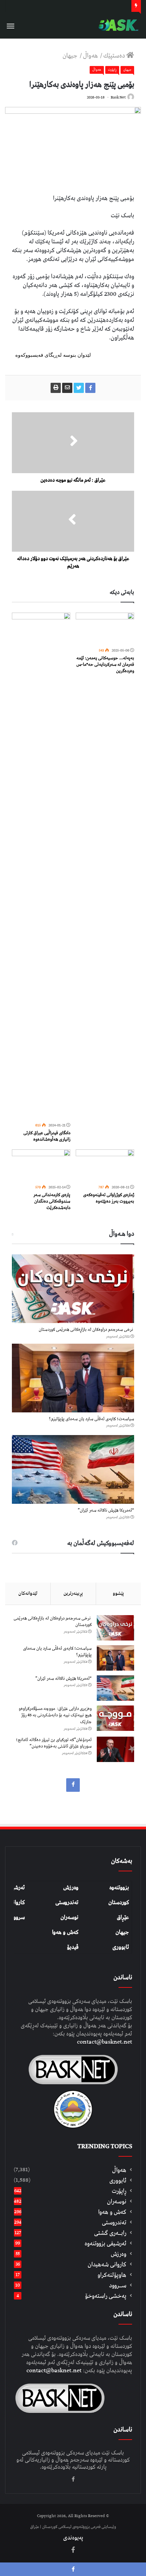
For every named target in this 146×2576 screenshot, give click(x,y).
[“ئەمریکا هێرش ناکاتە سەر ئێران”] (73, 1469)
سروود (18, 1917)
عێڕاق (123, 1917)
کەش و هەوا (65, 1932)
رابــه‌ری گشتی (110, 2233)
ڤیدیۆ (73, 1947)
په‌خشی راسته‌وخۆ (106, 2296)
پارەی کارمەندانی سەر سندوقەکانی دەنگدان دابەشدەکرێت (52, 1201)
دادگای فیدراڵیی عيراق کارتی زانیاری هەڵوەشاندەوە (47, 1136)
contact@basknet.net (105, 2042)
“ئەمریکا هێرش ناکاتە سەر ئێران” (106, 1510)
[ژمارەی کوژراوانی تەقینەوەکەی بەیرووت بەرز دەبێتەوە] (105, 1166)
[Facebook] (73, 1785)
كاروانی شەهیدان (107, 2264)
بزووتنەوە (119, 1888)
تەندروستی (67, 1902)
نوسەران (69, 1917)
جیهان (71, 56)
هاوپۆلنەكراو (112, 2275)
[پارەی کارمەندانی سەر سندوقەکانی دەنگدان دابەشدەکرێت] (41, 1166)
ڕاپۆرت (112, 70)
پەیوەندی (73, 2538)
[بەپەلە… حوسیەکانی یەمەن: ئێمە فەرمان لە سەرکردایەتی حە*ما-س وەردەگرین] (105, 629)
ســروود (118, 2285)
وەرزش (71, 1888)
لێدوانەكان (28, 1593)
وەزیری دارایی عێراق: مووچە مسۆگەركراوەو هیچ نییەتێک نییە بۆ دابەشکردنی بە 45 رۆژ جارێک (55, 1715)
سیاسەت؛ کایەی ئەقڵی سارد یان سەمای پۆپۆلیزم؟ (92, 1419)
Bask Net (118, 97)
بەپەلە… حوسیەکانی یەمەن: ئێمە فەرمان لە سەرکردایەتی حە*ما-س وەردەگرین (105, 665)
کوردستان (119, 1902)
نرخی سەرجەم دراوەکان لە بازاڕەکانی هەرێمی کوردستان (86, 1330)
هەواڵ (91, 56)
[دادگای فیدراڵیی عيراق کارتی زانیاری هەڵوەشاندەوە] (41, 866)
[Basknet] (117, 25)
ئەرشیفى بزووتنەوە (105, 2243)
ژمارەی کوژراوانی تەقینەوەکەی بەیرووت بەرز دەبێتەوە (109, 1198)
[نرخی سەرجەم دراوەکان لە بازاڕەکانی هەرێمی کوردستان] (73, 1289)
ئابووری (121, 1947)
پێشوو (118, 1593)
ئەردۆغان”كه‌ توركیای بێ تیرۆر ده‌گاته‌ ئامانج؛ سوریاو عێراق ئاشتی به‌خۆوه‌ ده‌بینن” (54, 1743)
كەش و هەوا (112, 2212)
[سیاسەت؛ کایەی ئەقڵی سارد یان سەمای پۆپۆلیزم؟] (73, 1378)
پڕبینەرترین (73, 1593)
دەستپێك (115, 56)
